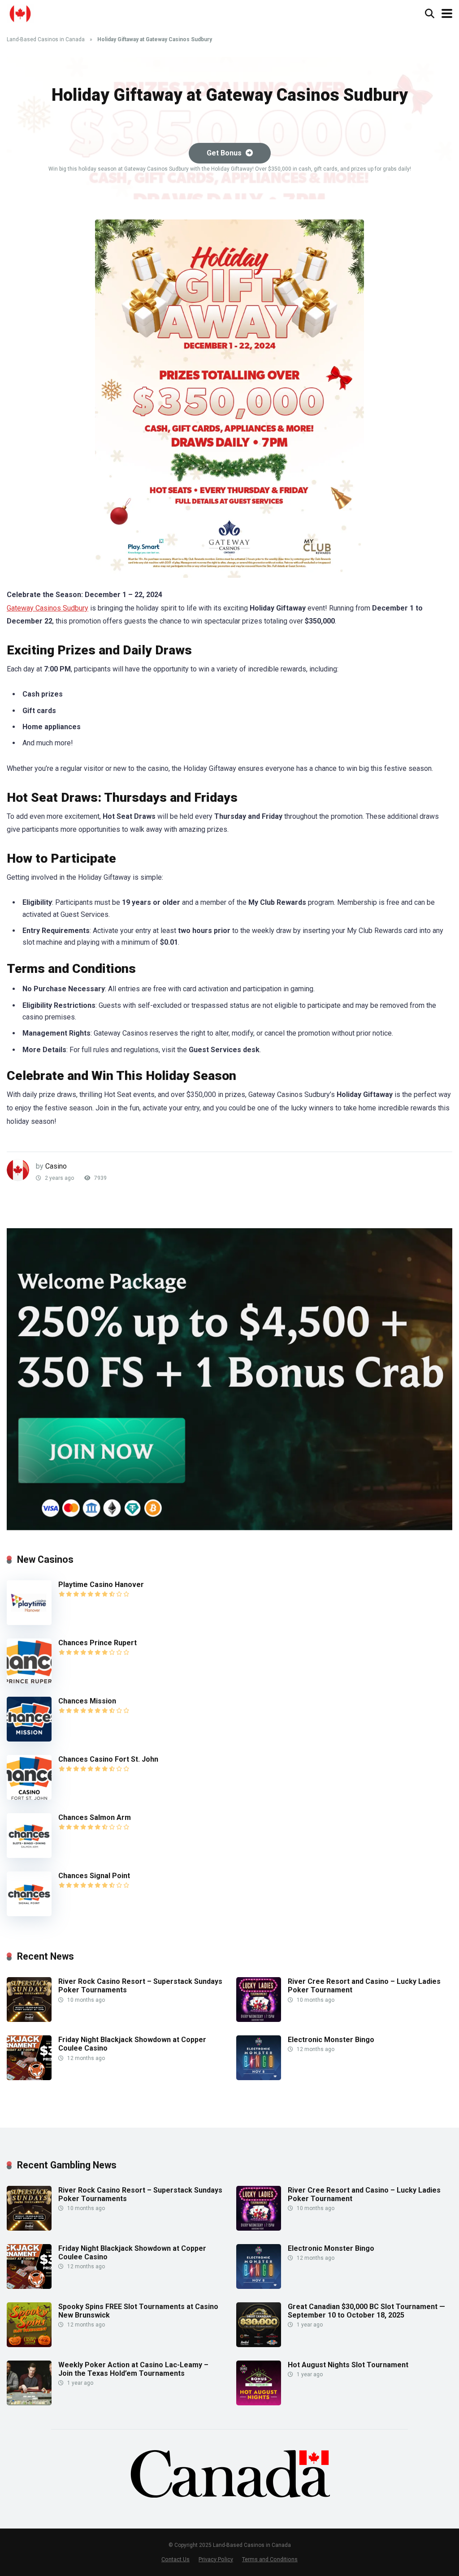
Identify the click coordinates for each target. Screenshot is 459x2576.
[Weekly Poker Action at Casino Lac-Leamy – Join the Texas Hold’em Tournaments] (29, 2403)
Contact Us (175, 2559)
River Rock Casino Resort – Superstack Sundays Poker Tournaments (140, 1986)
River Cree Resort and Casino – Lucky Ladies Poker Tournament (364, 1986)
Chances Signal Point (94, 1876)
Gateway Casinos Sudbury (48, 608)
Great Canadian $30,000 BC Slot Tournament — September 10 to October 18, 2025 (366, 2311)
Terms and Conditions (270, 2559)
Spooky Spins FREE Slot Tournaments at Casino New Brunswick (138, 2311)
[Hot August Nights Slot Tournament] (259, 2403)
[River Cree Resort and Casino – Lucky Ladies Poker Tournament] (259, 2019)
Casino (56, 1166)
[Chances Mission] (29, 1739)
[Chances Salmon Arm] (29, 1856)
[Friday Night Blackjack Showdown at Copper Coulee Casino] (29, 2078)
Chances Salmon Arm (95, 1817)
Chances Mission (87, 1701)
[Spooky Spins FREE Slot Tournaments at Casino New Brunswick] (29, 2345)
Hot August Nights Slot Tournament (348, 2365)
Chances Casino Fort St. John (108, 1759)
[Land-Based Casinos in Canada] (20, 12)
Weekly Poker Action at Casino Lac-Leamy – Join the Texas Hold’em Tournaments (133, 2369)
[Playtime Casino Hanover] (29, 1623)
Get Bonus (225, 153)
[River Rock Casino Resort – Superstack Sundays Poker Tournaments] (29, 2019)
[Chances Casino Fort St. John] (29, 1797)
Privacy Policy (216, 2559)
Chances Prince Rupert (97, 1643)
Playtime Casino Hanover (101, 1585)
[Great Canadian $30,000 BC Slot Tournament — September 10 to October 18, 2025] (259, 2345)
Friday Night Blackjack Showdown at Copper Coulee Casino (132, 2044)
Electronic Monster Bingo (331, 2040)
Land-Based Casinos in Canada (46, 39)
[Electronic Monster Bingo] (259, 2078)
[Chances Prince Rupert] (29, 1681)
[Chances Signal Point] (29, 1914)
